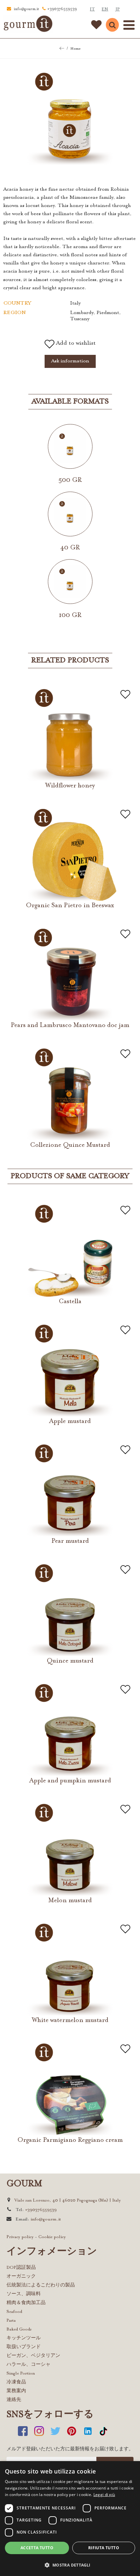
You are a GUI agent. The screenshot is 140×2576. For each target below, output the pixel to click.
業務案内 (16, 2391)
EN (105, 9)
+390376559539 (62, 9)
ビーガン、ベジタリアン (33, 2356)
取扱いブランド (24, 2347)
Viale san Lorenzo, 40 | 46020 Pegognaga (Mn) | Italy (68, 2200)
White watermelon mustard (70, 2020)
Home (75, 49)
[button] (70, 2565)
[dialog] (70, 2519)
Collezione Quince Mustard (70, 1145)
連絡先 (14, 2400)
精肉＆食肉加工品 (26, 2303)
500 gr (70, 480)
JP (118, 9)
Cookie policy (52, 2237)
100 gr (70, 615)
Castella (70, 1302)
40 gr (70, 548)
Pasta (11, 2321)
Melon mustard (70, 1901)
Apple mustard (70, 1421)
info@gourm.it (26, 9)
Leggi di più (104, 2495)
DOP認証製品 (21, 2268)
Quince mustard (70, 1661)
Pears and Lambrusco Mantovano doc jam (70, 1025)
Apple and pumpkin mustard (70, 1781)
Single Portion (21, 2373)
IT (92, 9)
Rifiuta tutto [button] (104, 2548)
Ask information (70, 361)
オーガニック (21, 2276)
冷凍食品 (16, 2382)
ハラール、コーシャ (28, 2365)
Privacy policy (20, 2237)
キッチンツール (24, 2338)
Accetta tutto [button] (37, 2548)
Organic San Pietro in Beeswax (70, 906)
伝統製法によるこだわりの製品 (41, 2285)
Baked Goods (19, 2329)
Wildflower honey (70, 786)
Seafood (14, 2312)
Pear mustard (70, 1541)
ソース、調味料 (24, 2294)
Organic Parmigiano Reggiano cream (70, 2140)
